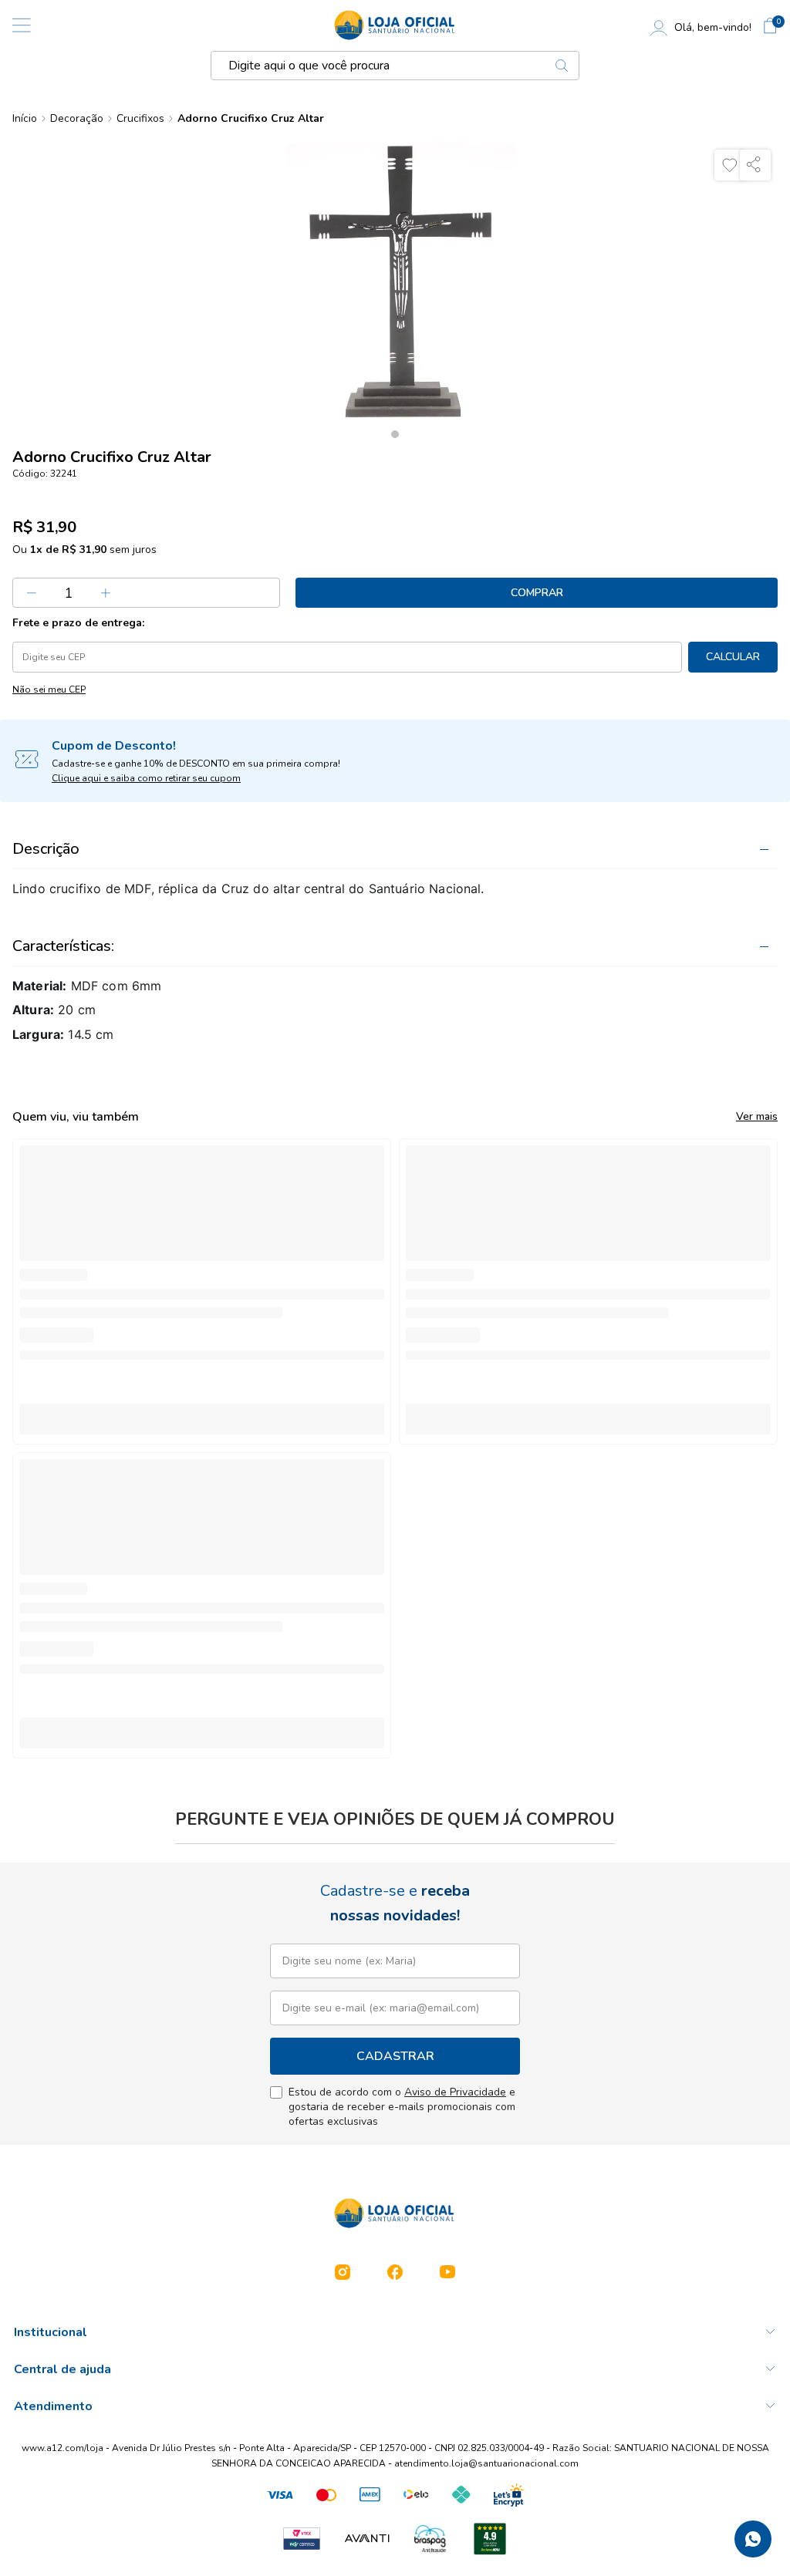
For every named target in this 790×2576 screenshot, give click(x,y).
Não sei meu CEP (49, 690)
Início (25, 119)
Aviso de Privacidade (455, 2092)
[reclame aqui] (490, 2539)
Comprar (537, 593)
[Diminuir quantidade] (32, 593)
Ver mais (757, 1116)
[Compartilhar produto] (755, 165)
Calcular (733, 657)
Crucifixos (140, 119)
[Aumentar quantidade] (106, 593)
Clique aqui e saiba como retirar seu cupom (146, 778)
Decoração (77, 119)
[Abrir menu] (22, 25)
